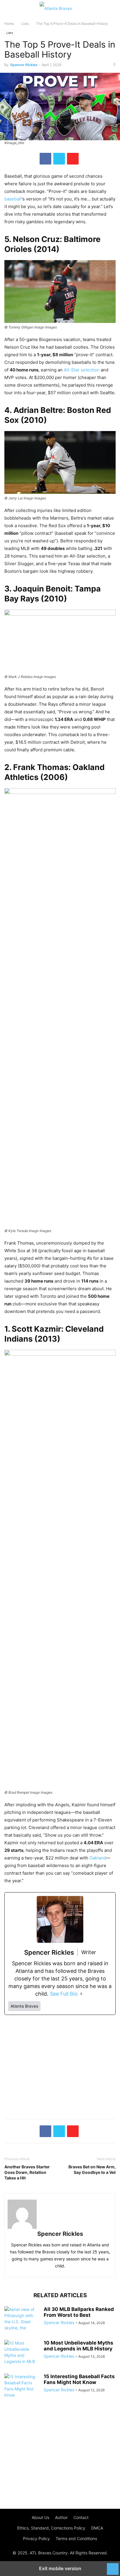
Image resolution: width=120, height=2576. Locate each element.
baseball (13, 199)
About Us (40, 2517)
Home (9, 24)
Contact (81, 2517)
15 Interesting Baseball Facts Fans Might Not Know (79, 2379)
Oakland (98, 1858)
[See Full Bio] (81, 1994)
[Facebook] (45, 159)
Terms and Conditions (76, 2538)
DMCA (97, 2528)
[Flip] (73, 159)
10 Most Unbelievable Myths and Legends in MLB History (78, 2346)
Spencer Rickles (24, 65)
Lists (25, 24)
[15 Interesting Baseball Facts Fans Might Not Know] (22, 2387)
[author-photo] (60, 2214)
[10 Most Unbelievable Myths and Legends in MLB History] (22, 2355)
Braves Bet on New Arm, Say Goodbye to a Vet (92, 2170)
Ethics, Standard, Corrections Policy (51, 2528)
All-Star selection (82, 370)
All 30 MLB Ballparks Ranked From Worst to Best (79, 2312)
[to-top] (113, 2566)
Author (61, 2517)
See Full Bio (64, 1994)
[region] (60, 2068)
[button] (13, 9)
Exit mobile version (60, 2568)
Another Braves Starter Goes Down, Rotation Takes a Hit (27, 2172)
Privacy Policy (36, 2538)
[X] (59, 159)
